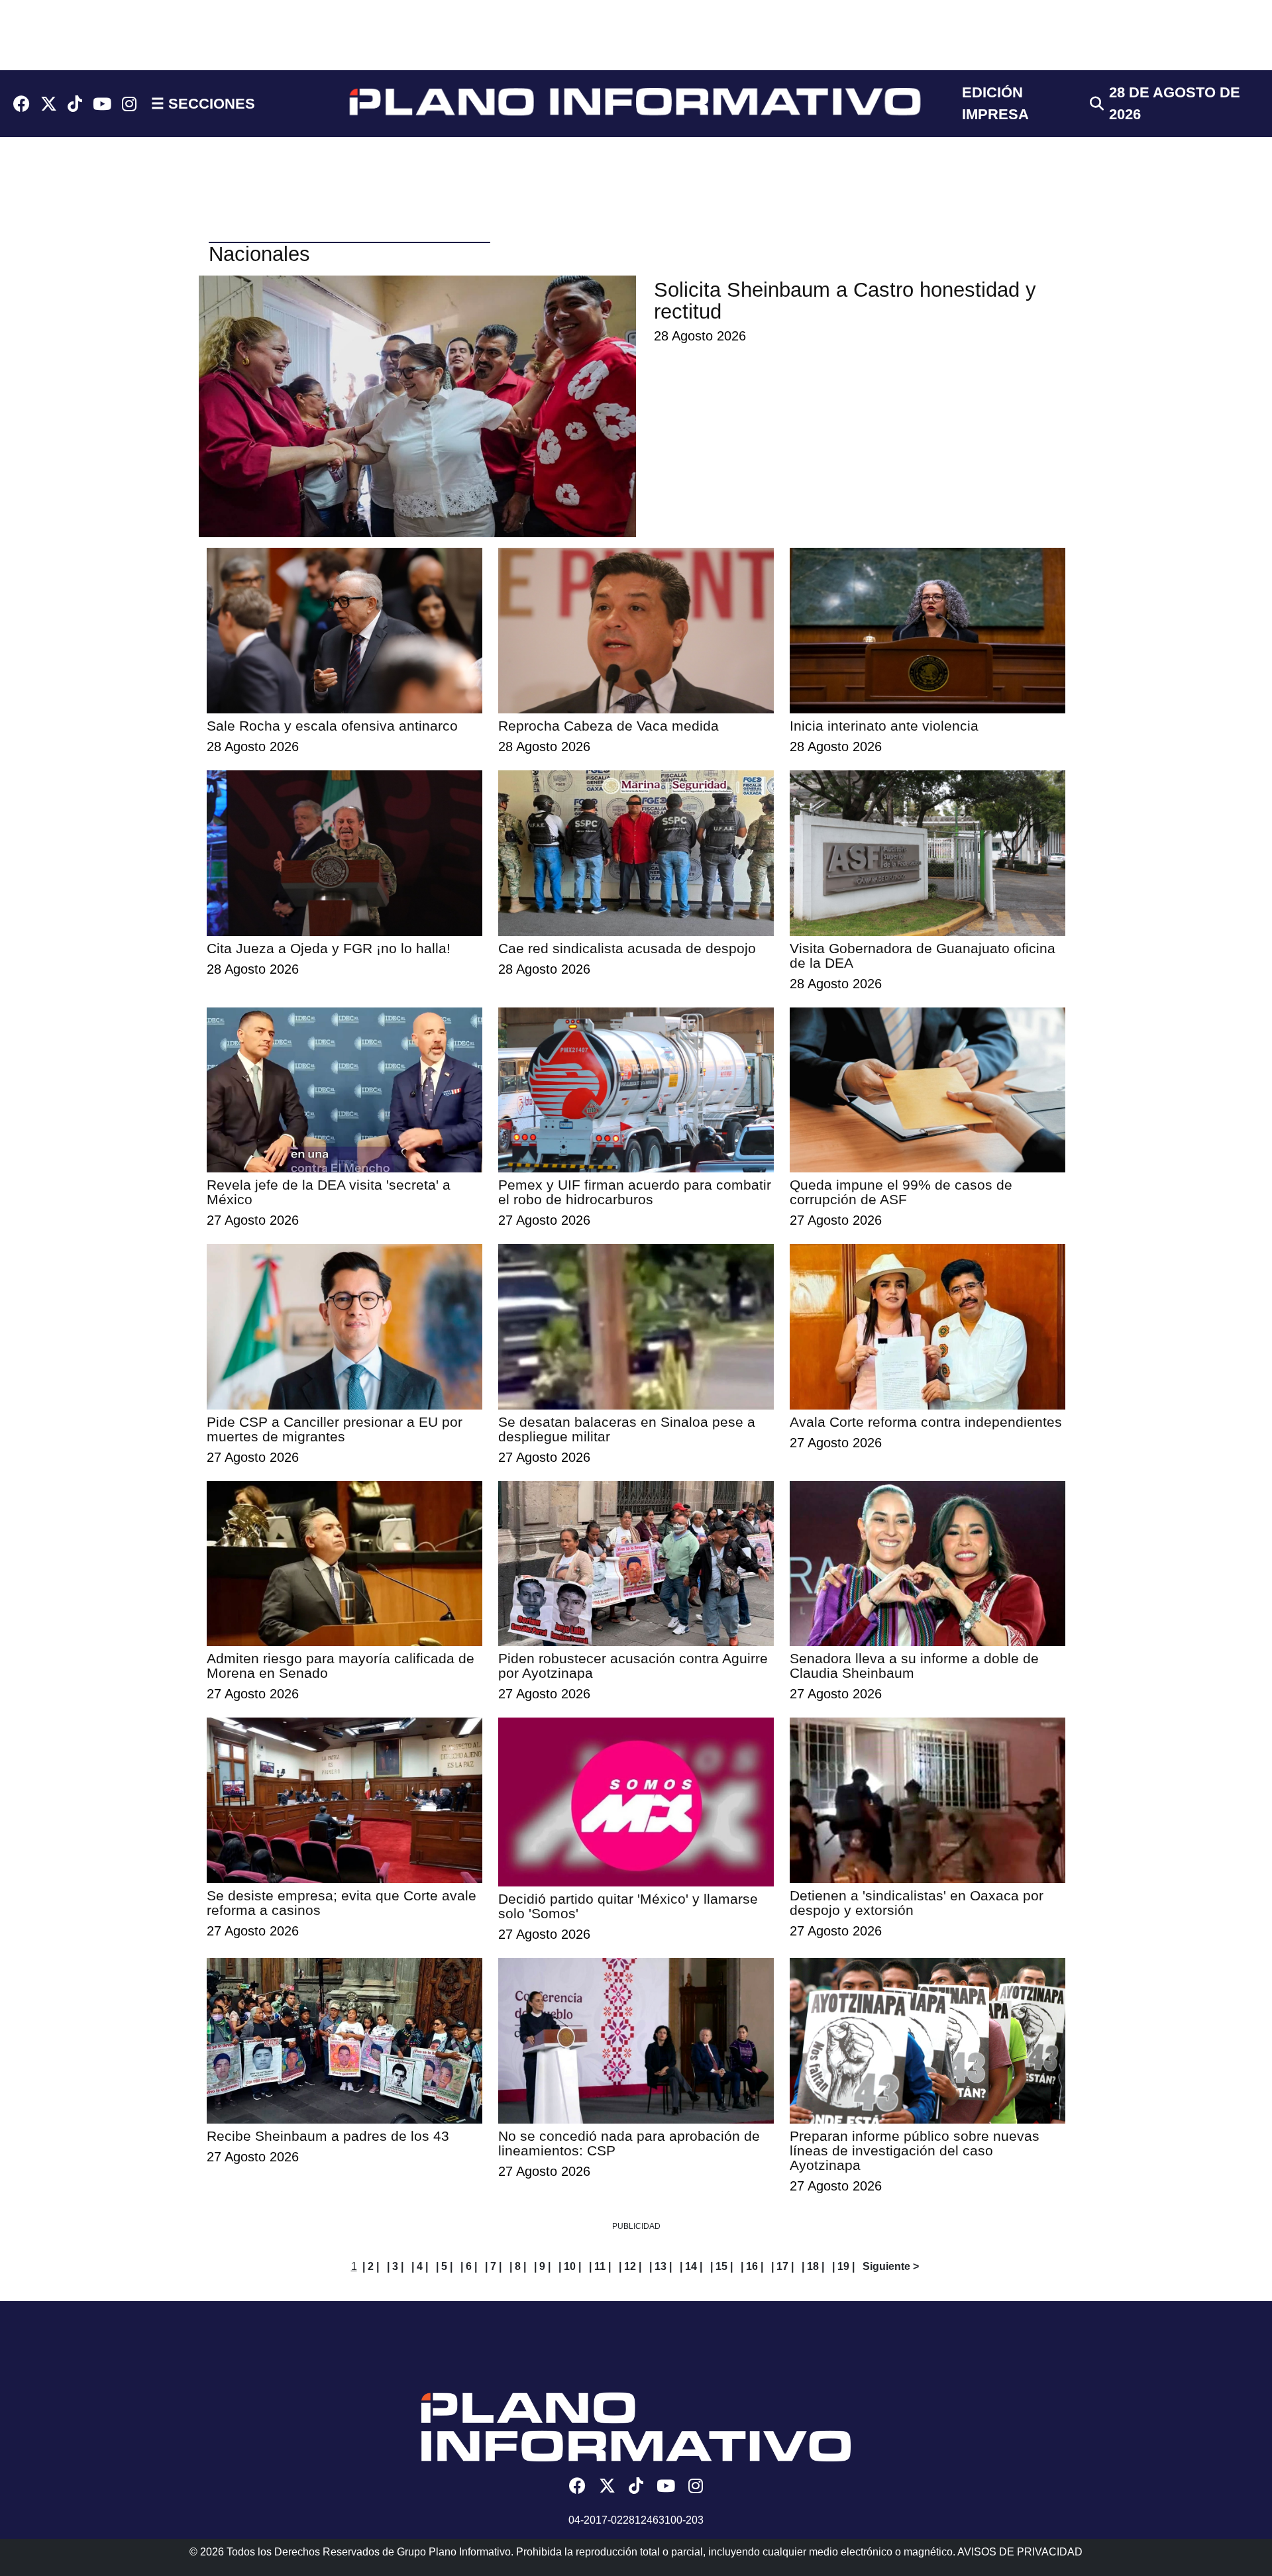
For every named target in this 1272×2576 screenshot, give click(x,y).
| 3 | (395, 2266)
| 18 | (813, 2266)
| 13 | (661, 2266)
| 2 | (371, 2266)
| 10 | (570, 2266)
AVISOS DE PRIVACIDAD (1020, 2552)
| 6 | (469, 2266)
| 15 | (721, 2266)
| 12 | (630, 2266)
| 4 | (420, 2266)
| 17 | (782, 2266)
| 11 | (600, 2266)
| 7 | (493, 2266)
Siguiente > (891, 2266)
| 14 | (691, 2266)
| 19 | (843, 2266)
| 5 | (444, 2266)
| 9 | (542, 2266)
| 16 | (752, 2266)
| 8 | (518, 2266)
